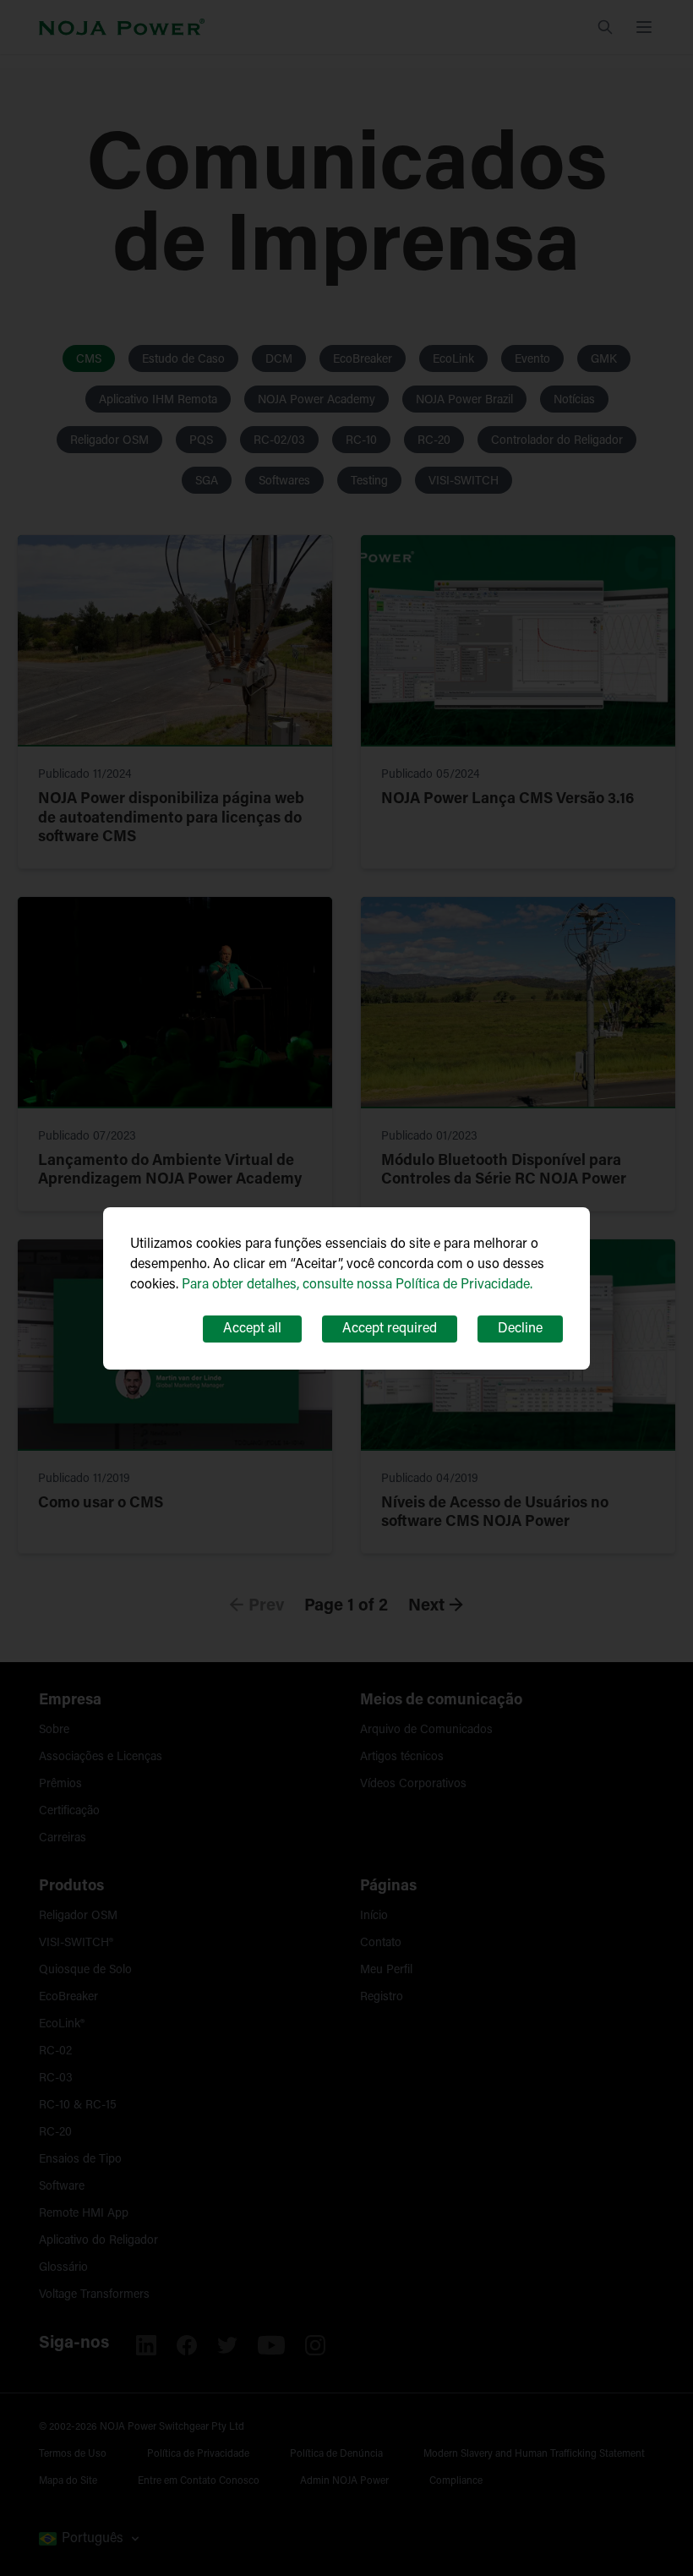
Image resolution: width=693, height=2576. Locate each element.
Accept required (390, 1329)
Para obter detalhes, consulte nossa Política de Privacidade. (357, 1285)
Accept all (252, 1329)
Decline (520, 1329)
